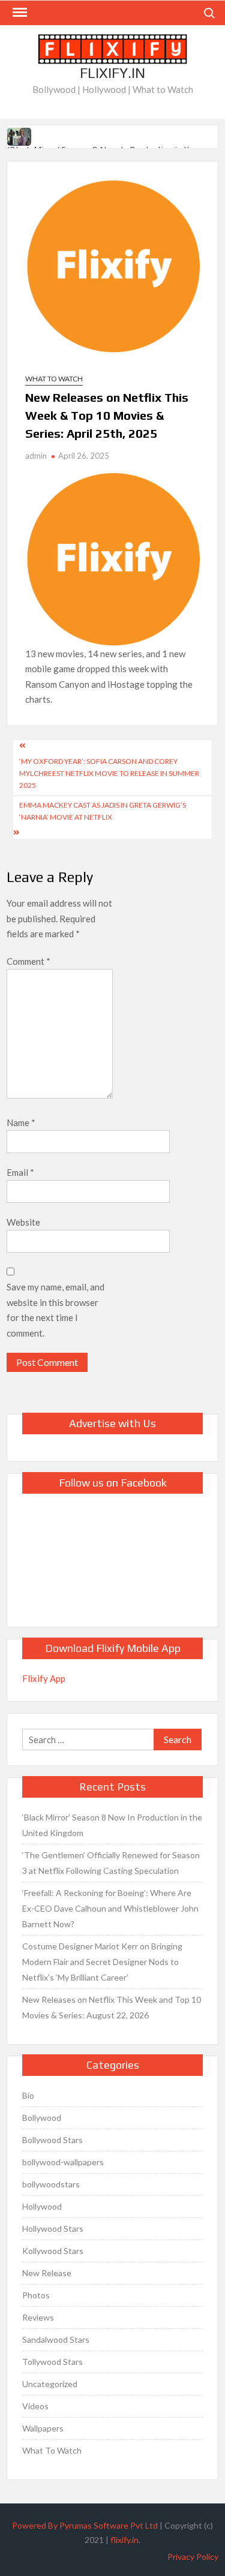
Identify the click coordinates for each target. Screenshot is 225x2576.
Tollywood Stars (52, 2362)
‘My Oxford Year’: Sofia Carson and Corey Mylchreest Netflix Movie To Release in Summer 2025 (109, 774)
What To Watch (54, 379)
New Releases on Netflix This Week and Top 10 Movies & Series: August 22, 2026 (112, 2007)
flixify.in (124, 2540)
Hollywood (42, 2206)
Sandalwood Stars (56, 2339)
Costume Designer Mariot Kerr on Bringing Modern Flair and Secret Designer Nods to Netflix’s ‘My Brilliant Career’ (102, 1962)
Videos (35, 2406)
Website (23, 1222)
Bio (28, 2095)
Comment (28, 961)
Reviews (38, 2317)
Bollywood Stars (52, 2140)
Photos (36, 2295)
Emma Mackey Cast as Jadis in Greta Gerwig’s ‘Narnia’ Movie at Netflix (103, 811)
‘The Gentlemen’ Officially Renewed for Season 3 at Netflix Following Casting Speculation (111, 1863)
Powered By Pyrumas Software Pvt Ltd (85, 2525)
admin (36, 456)
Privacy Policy (193, 2557)
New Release (47, 2273)
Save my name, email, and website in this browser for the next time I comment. (55, 1310)
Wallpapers (43, 2428)
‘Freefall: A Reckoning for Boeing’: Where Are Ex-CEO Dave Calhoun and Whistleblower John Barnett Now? (110, 1908)
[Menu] (19, 13)
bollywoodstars (51, 2184)
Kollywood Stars (53, 2251)
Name (21, 1123)
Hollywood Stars (53, 2229)
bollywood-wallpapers (63, 2162)
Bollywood (42, 2118)
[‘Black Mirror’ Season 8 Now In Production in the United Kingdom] (20, 135)
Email (20, 1172)
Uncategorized (50, 2384)
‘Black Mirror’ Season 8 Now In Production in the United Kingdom (112, 1825)
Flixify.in (112, 73)
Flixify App (44, 1678)
